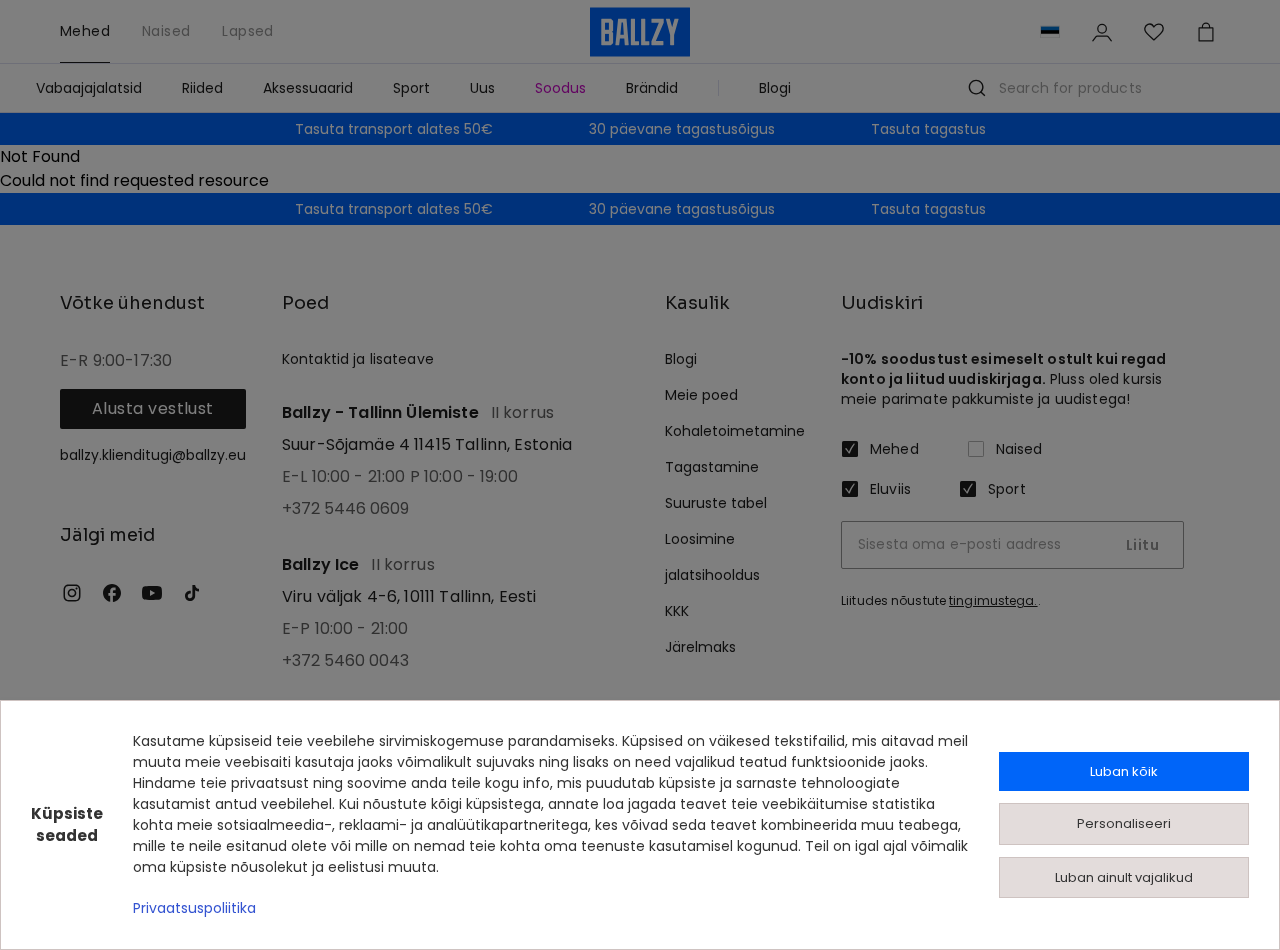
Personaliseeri (1124, 823)
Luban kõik (1124, 771)
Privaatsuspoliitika (194, 908)
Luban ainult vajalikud (1124, 877)
